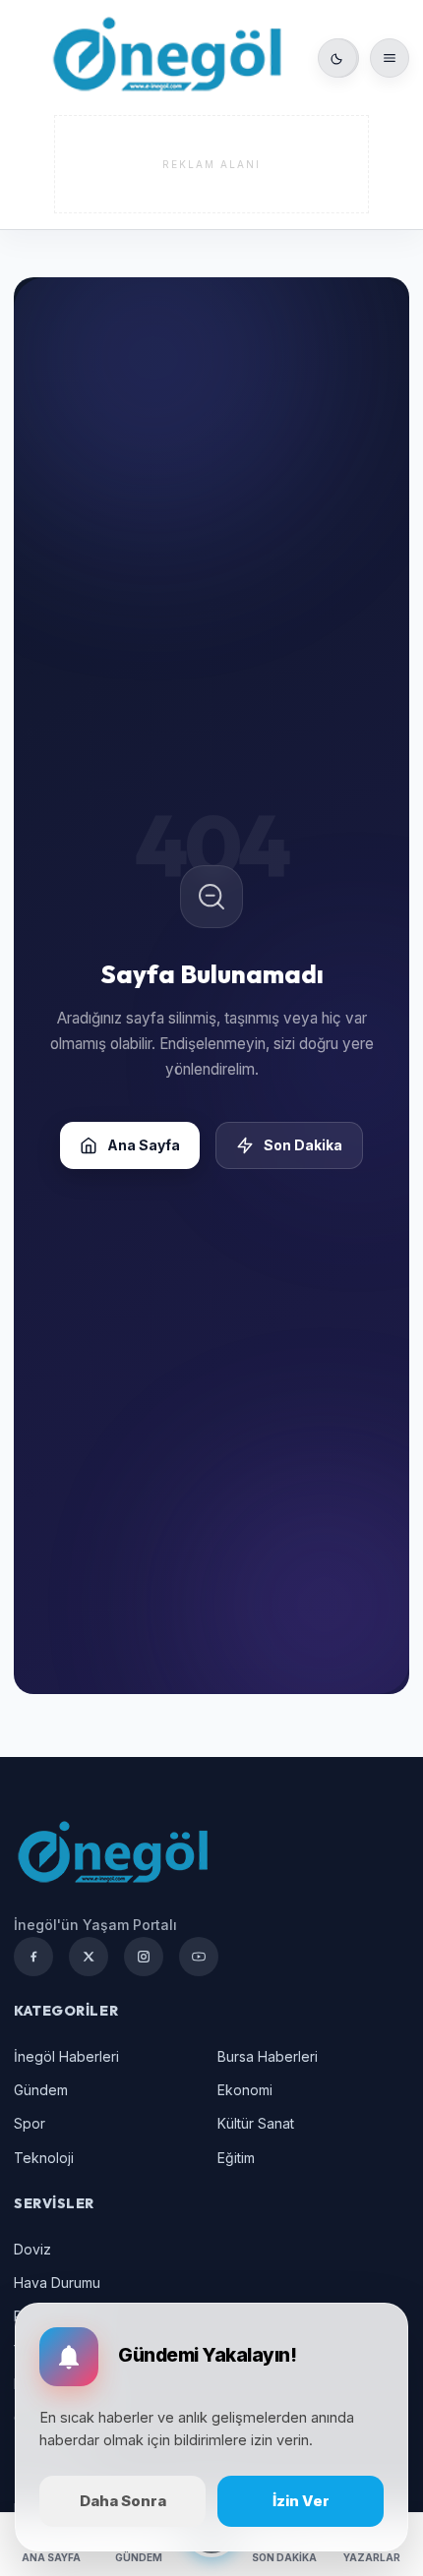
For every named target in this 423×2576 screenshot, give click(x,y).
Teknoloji (44, 2158)
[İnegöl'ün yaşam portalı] (166, 58)
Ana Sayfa (144, 1145)
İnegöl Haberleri (66, 2056)
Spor (30, 2123)
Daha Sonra (123, 2501)
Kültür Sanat (256, 2123)
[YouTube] (199, 1957)
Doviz (32, 2249)
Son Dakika (303, 1145)
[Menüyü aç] (390, 58)
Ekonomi (245, 2090)
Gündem (41, 2090)
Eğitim (236, 2158)
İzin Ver (301, 2501)
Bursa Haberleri (268, 2056)
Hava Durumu (57, 2283)
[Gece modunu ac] (337, 58)
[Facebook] (33, 1957)
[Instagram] (144, 1957)
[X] (89, 1957)
